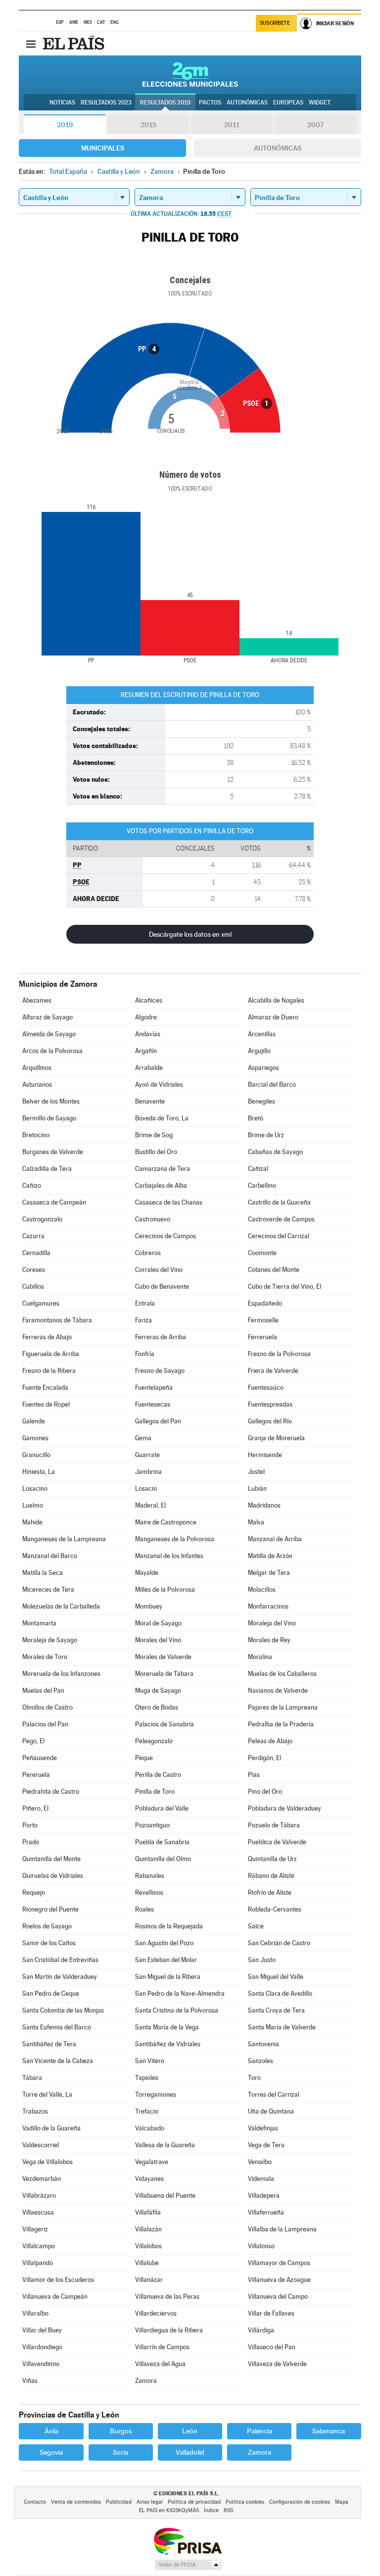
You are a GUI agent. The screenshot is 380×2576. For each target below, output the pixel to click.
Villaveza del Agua (160, 2364)
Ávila (51, 2431)
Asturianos (37, 1085)
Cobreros (148, 1253)
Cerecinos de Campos (166, 1236)
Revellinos (149, 1893)
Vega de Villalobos (47, 2162)
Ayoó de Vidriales (159, 1085)
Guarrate (147, 1455)
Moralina (260, 1657)
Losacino (35, 1489)
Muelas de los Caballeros (282, 1674)
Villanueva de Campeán (55, 2297)
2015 (148, 125)
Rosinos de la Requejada (169, 1926)
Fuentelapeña (154, 1388)
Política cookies (245, 2502)
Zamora (146, 2381)
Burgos (121, 2431)
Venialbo (260, 2162)
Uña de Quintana (271, 2111)
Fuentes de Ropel (46, 1404)
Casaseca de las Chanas (169, 1202)
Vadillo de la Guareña (51, 2128)
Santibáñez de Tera (49, 2044)
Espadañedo (265, 1303)
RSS (228, 2510)
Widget (320, 102)
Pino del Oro (265, 1792)
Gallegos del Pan (158, 1421)
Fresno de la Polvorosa (279, 1354)
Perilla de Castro (158, 1775)
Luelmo (33, 1505)
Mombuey (149, 1606)
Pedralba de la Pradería (281, 1724)
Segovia (51, 2452)
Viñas (30, 2381)
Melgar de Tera (269, 1573)
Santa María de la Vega (167, 2027)
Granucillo (36, 1455)
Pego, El (33, 1741)
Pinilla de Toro (155, 1792)
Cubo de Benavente (162, 1287)
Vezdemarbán (42, 2179)
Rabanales (150, 1876)
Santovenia (263, 2044)
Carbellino (262, 1186)
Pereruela (36, 1775)
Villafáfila (148, 2212)
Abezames (37, 1000)
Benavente (150, 1101)
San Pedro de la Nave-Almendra (180, 1994)
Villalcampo (39, 2246)
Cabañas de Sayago (275, 1152)
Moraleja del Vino (272, 1623)
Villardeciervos (156, 2313)
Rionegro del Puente (50, 1909)
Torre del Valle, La (47, 2095)
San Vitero (150, 2061)
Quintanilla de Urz (272, 1859)
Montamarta (39, 1623)
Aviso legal (150, 2502)
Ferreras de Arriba (161, 1337)
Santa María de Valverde (282, 2027)
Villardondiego (42, 2347)
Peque (144, 1758)
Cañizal (258, 1169)
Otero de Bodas (157, 1707)
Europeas (288, 102)
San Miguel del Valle (276, 1977)
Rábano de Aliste (271, 1876)
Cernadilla (36, 1253)
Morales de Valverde (163, 1657)
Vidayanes (149, 2179)
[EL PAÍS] (75, 44)
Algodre (146, 1017)
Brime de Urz (266, 1135)
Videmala (261, 2179)
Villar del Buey (42, 2330)
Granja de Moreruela (276, 1438)
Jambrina (148, 1472)
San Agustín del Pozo (164, 1943)
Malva (256, 1522)
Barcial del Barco (272, 1085)
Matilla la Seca (43, 1573)
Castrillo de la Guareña (279, 1202)
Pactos (210, 102)
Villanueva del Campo (278, 2297)
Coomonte (262, 1253)
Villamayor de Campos (279, 2263)
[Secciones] (31, 44)
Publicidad (119, 2502)
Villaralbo (35, 2313)
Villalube (147, 2263)
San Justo (262, 1960)
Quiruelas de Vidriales (53, 1876)
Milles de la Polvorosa (165, 1590)
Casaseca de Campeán (54, 1202)
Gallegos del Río (270, 1421)
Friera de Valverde (273, 1371)
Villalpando (38, 2263)
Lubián (257, 1489)
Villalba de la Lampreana (282, 2229)
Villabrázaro (39, 2196)
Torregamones (156, 2095)
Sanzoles (261, 2061)
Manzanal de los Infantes (169, 1556)
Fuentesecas (153, 1404)
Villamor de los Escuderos (58, 2280)
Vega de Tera (266, 2145)
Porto (30, 1825)
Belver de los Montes (51, 1101)
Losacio (146, 1489)
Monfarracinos (268, 1606)
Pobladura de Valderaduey (285, 1808)
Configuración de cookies (300, 2502)
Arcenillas (262, 1034)
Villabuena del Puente (165, 2196)
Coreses (34, 1270)
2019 (65, 125)
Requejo (34, 1893)
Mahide (32, 1522)
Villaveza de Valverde (277, 2364)
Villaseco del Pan (272, 2347)
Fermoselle (263, 1320)
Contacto (35, 2502)
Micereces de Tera (48, 1590)
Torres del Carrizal (274, 2095)
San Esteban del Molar (166, 1960)
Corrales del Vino (159, 1270)
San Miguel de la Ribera (168, 1977)
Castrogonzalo (42, 1219)
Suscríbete (275, 23)
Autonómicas (278, 148)
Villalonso (261, 2246)
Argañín (146, 1051)
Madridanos (264, 1505)
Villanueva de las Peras (167, 2297)
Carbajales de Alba (161, 1186)
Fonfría (145, 1354)
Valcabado (150, 2128)
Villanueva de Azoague (279, 2280)
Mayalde (147, 1573)
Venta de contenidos (76, 2502)
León (190, 2431)
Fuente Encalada (45, 1388)
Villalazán (148, 2229)
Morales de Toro (45, 1657)
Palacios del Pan (45, 1724)
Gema (143, 1438)
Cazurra (33, 1236)
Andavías (148, 1034)
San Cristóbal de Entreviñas (60, 1960)
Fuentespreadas (270, 1404)
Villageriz (35, 2229)
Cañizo (32, 1186)
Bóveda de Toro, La (162, 1118)
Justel (256, 1472)
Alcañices (149, 1000)
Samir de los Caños (49, 1943)
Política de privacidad (194, 2502)
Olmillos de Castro (47, 1707)
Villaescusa (38, 2212)
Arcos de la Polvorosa (52, 1051)
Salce (256, 1926)
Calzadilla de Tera (47, 1169)
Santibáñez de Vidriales (168, 2044)
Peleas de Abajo (270, 1741)
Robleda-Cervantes (275, 1909)
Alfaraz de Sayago (47, 1017)
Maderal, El (150, 1505)
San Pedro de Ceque (51, 1994)
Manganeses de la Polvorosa (175, 1539)
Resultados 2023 (106, 102)
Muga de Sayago (158, 1691)
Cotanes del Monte (274, 1270)
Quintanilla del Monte (51, 1859)
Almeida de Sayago (49, 1034)
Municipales (103, 148)
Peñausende (40, 1758)
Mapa (342, 2502)
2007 (315, 125)
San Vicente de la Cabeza (58, 2061)
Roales (144, 1909)
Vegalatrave (152, 2162)
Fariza (143, 1320)
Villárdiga (261, 2330)
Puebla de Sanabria (162, 1842)
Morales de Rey (269, 1640)
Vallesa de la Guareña (165, 2145)
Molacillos (262, 1590)
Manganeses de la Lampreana (64, 1539)
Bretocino (36, 1135)
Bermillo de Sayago (49, 1118)
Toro (254, 2078)
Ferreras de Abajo (47, 1337)
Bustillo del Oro (156, 1152)
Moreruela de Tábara (164, 1674)
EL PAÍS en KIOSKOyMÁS (169, 2510)
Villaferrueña (266, 2212)
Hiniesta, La (39, 1472)
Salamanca (329, 2431)
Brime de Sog (154, 1135)
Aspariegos (263, 1068)
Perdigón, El (264, 1758)
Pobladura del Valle (162, 1808)
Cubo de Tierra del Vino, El (285, 1287)
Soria (120, 2452)
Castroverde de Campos (281, 1219)
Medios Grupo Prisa (188, 2565)
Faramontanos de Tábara (57, 1320)
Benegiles (261, 1101)
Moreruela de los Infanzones (61, 1674)
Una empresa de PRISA (188, 2541)
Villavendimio (41, 2364)
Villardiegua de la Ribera (169, 2330)
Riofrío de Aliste (270, 1893)
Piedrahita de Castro (51, 1792)
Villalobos (148, 2246)
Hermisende (265, 1455)
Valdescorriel (41, 2145)
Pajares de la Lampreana (283, 1707)
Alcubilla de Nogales (276, 1000)
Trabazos (35, 2111)
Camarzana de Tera (163, 1169)
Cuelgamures (41, 1303)
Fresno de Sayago (160, 1371)
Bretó (256, 1118)
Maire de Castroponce (166, 1522)
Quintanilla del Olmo (163, 1859)
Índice (211, 2510)
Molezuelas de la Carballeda (61, 1606)
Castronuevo (153, 1219)
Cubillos (33, 1287)
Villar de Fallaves (271, 2313)
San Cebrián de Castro (279, 1943)
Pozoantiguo (152, 1825)
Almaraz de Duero (273, 1017)
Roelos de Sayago (47, 1926)
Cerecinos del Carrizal (279, 1236)
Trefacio (147, 2111)
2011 (232, 125)
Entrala (145, 1303)
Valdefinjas (263, 2128)
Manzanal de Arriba (275, 1539)
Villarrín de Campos (162, 2347)
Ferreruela (262, 1337)
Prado (31, 1842)
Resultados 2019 (165, 102)
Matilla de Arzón (270, 1556)
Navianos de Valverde (278, 1691)
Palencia (260, 2431)
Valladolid (190, 2452)
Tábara (32, 2078)
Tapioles (147, 2078)
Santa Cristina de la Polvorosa (177, 2010)
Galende (34, 1421)
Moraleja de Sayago (50, 1640)
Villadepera (264, 2196)
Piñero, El (35, 1808)
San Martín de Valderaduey (60, 1977)
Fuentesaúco (266, 1388)
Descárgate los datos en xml (190, 934)
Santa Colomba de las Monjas (63, 2010)
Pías (254, 1775)
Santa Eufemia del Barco (57, 2027)
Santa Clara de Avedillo (280, 1994)
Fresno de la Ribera (49, 1371)
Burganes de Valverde (53, 1152)
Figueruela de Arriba (51, 1354)
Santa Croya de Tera (276, 2010)
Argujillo (259, 1051)
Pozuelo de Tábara (274, 1825)
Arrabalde (149, 1068)
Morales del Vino (158, 1640)
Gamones (35, 1438)
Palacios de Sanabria (165, 1724)
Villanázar (149, 2280)
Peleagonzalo (154, 1741)
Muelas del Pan (43, 1691)
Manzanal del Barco (50, 1556)
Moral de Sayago (158, 1623)
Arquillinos (37, 1068)
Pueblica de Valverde (277, 1842)
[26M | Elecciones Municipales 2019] (190, 74)
